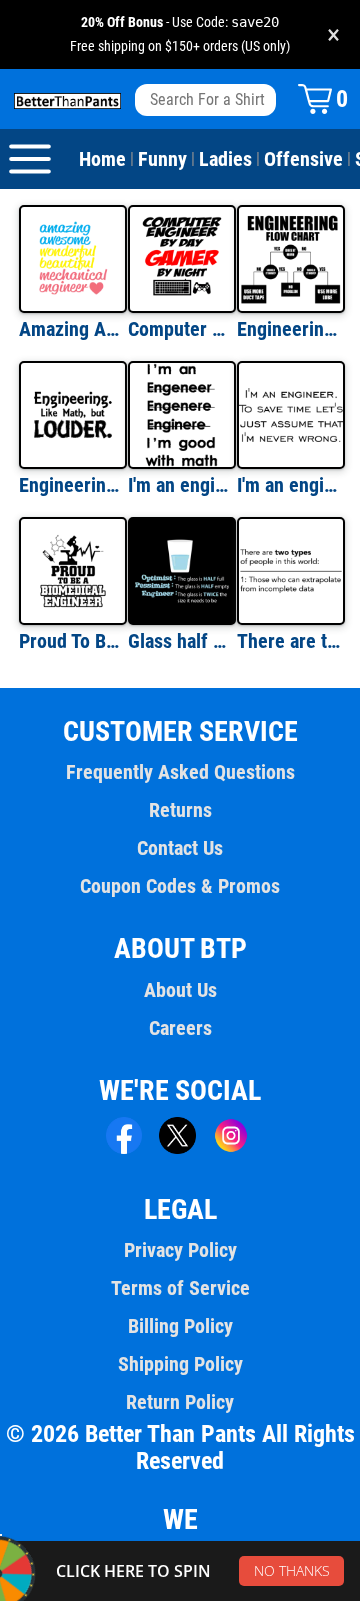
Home (102, 159)
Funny (162, 159)
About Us (180, 990)
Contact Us (180, 848)
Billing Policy (180, 1326)
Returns (180, 810)
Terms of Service (180, 1288)
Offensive (303, 159)
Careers (180, 1028)
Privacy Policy (180, 1250)
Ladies (225, 159)
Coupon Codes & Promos (180, 886)
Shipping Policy (180, 1364)
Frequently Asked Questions (180, 772)
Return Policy (180, 1402)
